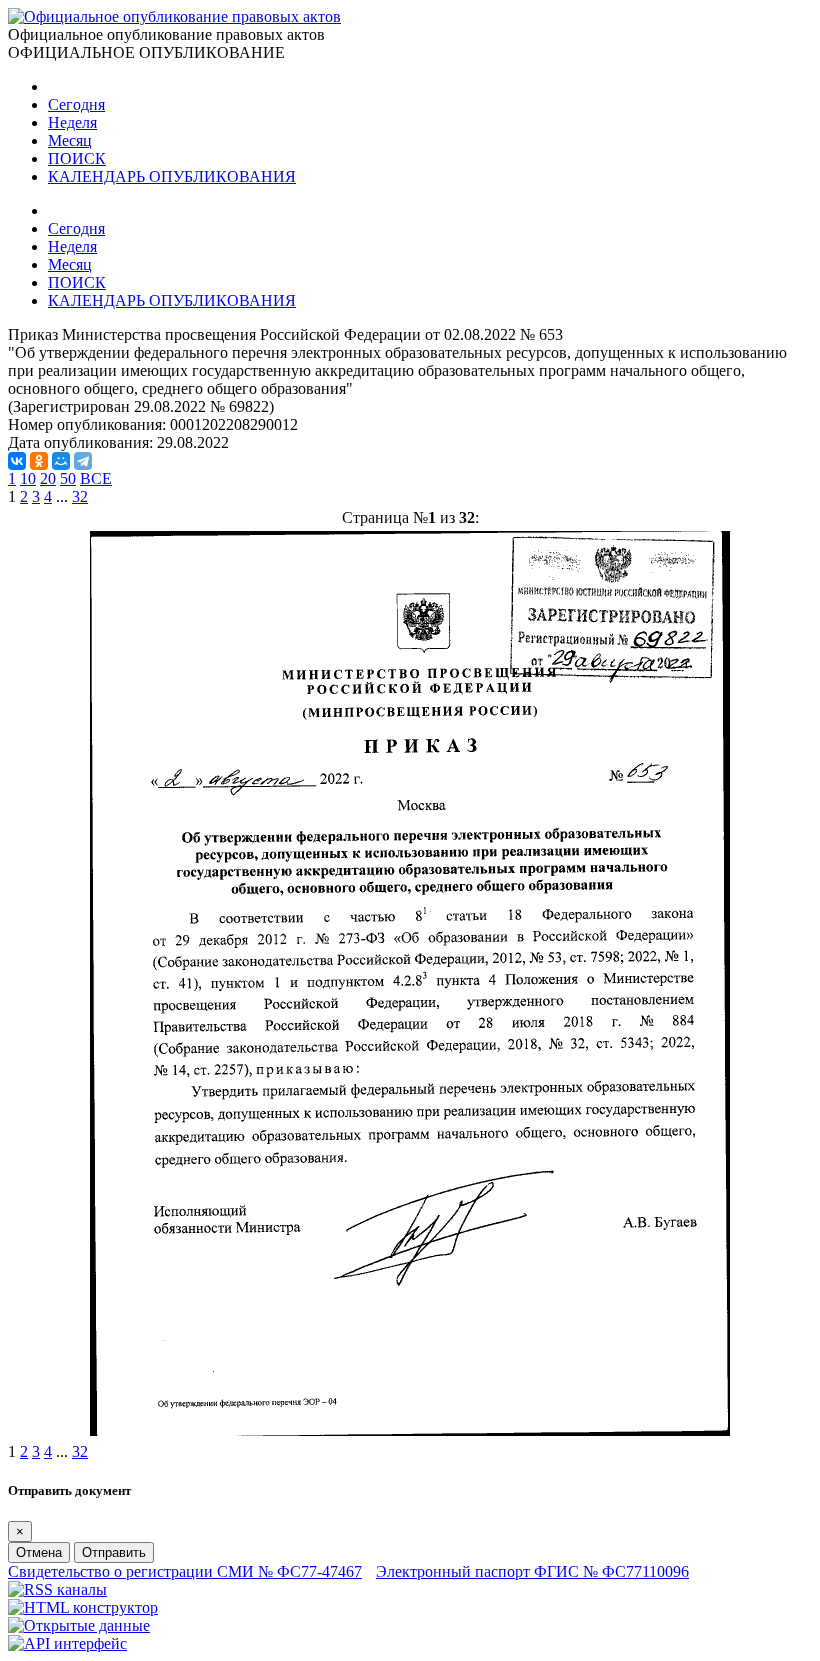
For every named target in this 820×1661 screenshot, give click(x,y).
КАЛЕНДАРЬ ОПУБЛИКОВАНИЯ (172, 176)
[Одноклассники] (39, 461)
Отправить (114, 1552)
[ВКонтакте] (17, 461)
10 (28, 478)
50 (68, 478)
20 (48, 478)
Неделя (72, 122)
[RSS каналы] (57, 1589)
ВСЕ (96, 478)
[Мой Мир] (61, 461)
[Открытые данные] (79, 1625)
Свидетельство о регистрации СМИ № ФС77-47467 (185, 1571)
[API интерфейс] (67, 1643)
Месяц (70, 140)
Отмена (39, 1552)
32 (80, 496)
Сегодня (76, 104)
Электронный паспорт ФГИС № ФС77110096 (532, 1571)
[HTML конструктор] (83, 1607)
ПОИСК (77, 158)
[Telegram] (83, 461)
